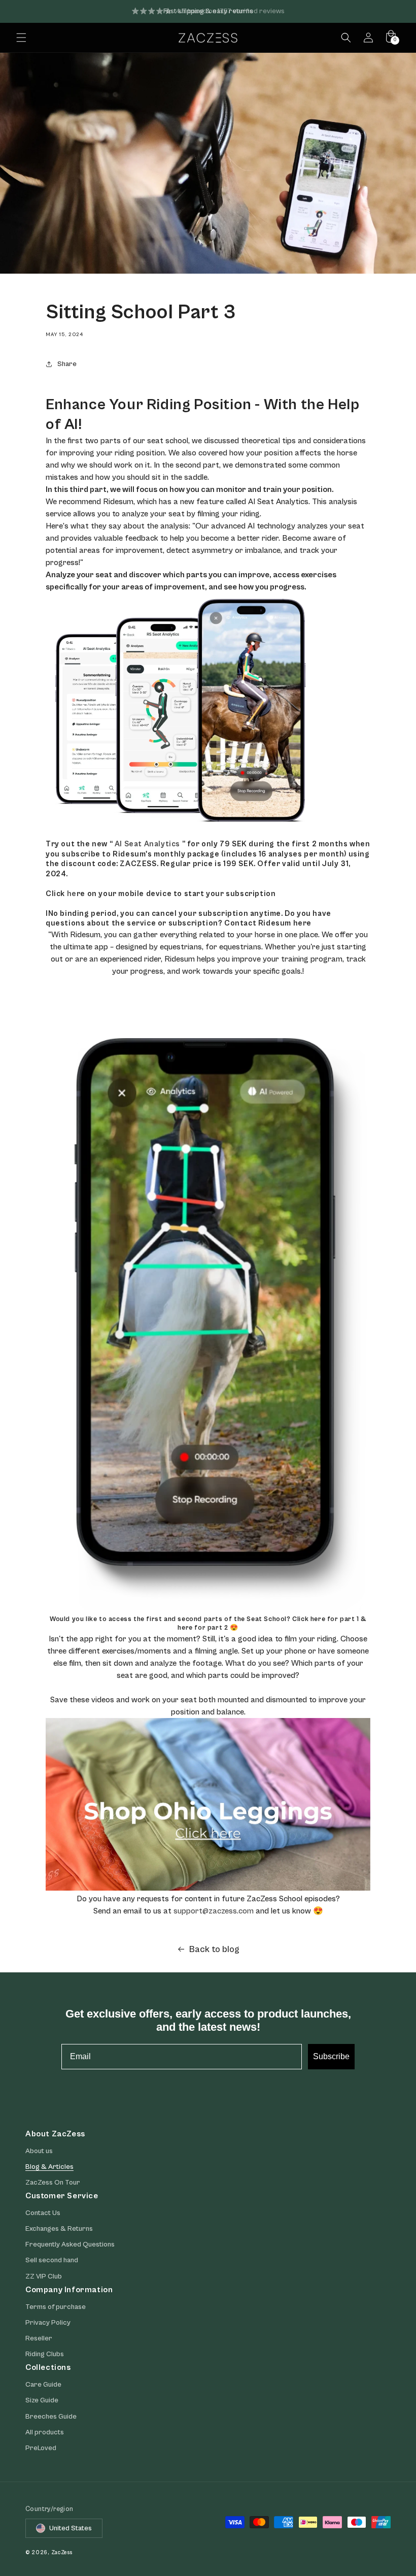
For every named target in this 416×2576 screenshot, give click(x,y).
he (72, 894)
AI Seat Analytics (147, 844)
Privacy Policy (48, 2323)
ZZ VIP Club (44, 2276)
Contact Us (43, 2213)
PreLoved (41, 2448)
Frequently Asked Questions (70, 2244)
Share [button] (67, 364)
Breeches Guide (51, 2417)
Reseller (39, 2338)
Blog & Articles (49, 2167)
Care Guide (43, 2385)
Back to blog (214, 1949)
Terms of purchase (56, 2307)
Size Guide (42, 2400)
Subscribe (331, 2056)
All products (45, 2432)
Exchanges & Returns (59, 2229)
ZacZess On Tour (53, 2183)
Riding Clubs (45, 2354)
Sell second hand (52, 2260)
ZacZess (62, 2552)
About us (39, 2151)
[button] (21, 38)
